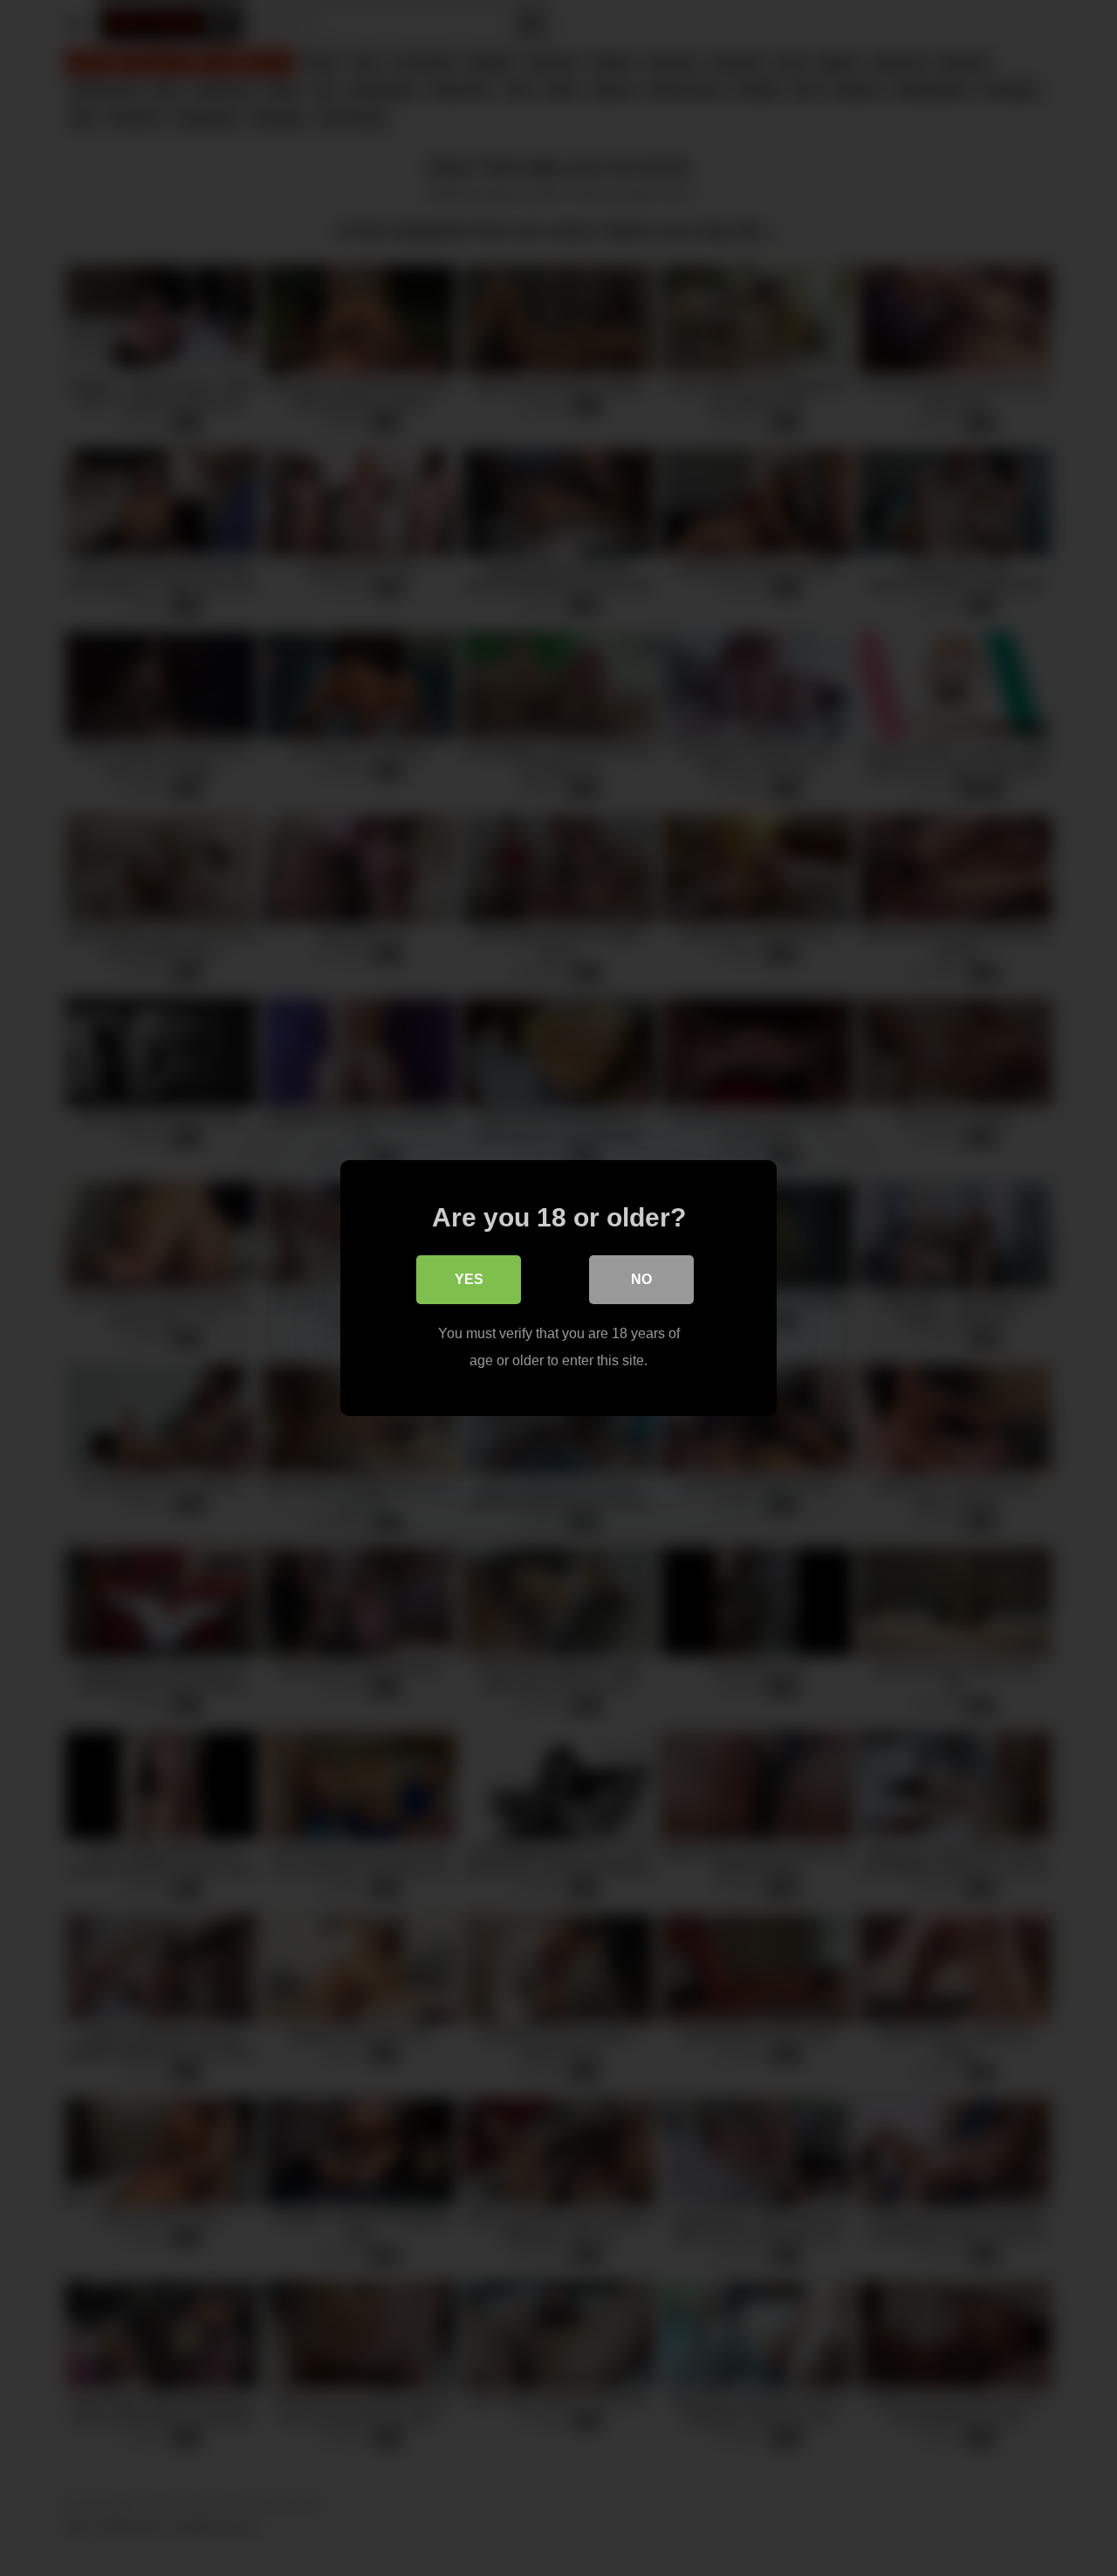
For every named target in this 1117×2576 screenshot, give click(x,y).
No (641, 1279)
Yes (469, 1279)
